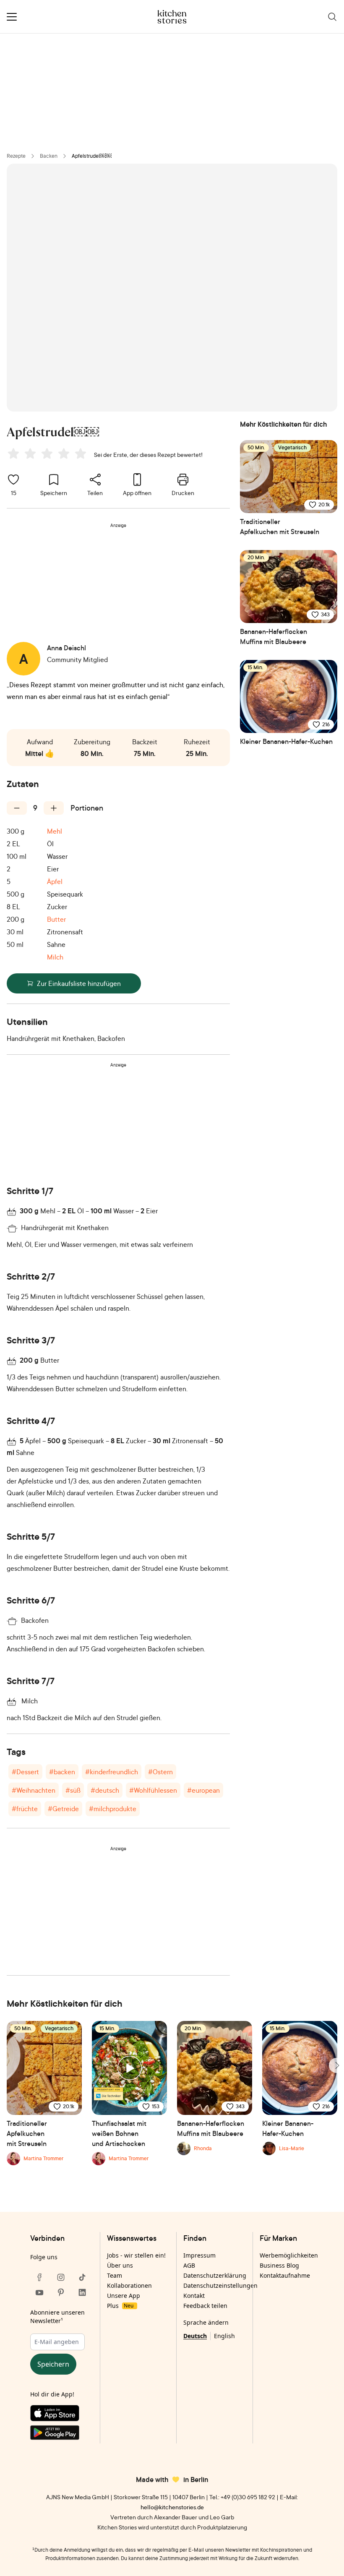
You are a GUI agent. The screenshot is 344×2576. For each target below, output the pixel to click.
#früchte (25, 1809)
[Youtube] (39, 2292)
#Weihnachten (34, 1790)
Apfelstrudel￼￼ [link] (92, 156)
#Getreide (63, 1809)
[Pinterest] (61, 2292)
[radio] (13, 454)
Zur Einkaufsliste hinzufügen (79, 983)
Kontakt (194, 2296)
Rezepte (16, 156)
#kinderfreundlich (112, 1772)
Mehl (55, 831)
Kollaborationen (129, 2285)
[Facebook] (39, 2277)
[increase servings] (54, 808)
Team (115, 2275)
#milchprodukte (113, 1809)
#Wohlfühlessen (153, 1790)
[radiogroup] (49, 455)
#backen (62, 1772)
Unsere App (124, 2296)
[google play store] (61, 2434)
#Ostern (160, 1772)
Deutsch (195, 2336)
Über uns (120, 2265)
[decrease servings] (17, 808)
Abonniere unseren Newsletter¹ (57, 2317)
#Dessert (25, 1772)
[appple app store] (61, 2415)
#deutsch (105, 1790)
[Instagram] (61, 2277)
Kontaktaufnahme (285, 2275)
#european (203, 1790)
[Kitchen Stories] (172, 17)
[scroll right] (336, 2065)
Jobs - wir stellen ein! (136, 2255)
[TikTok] (82, 2277)
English (224, 2336)
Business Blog (279, 2265)
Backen (49, 156)
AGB (189, 2265)
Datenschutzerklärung (215, 2275)
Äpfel (55, 881)
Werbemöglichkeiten (289, 2255)
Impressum (199, 2255)
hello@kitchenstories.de (172, 2507)
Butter (56, 919)
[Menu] (12, 17)
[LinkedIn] (82, 2292)
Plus (120, 2306)
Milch (55, 957)
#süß (73, 1790)
